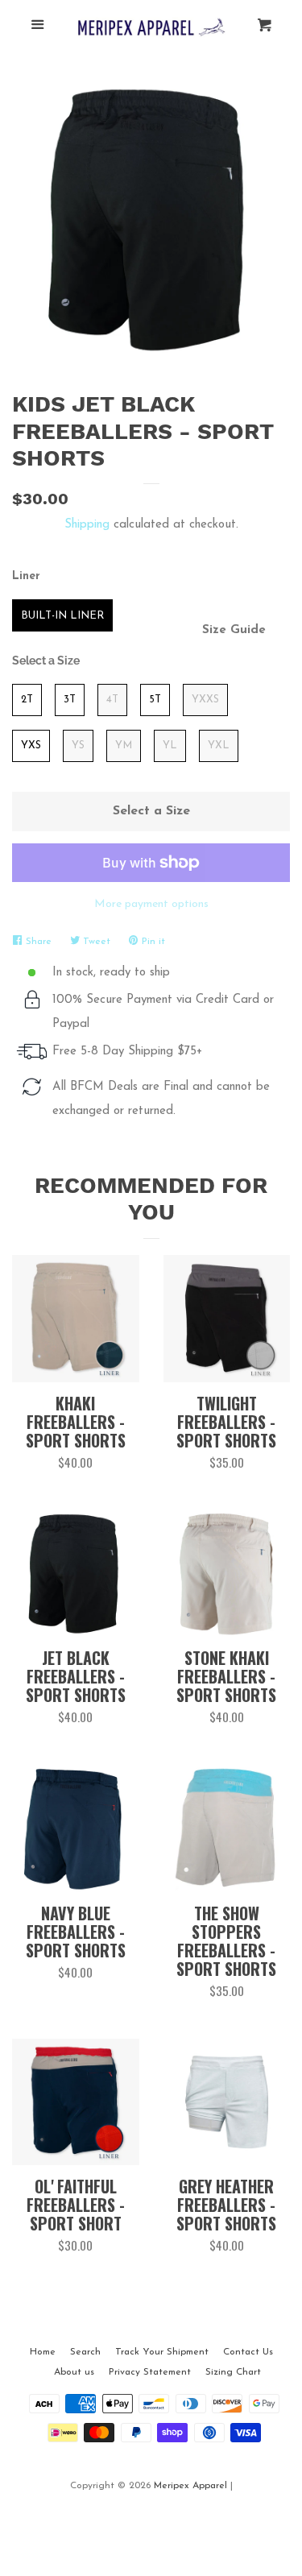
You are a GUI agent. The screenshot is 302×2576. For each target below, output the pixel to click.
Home (43, 2352)
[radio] (62, 615)
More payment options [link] (151, 904)
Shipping (87, 525)
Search (85, 2352)
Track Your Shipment (162, 2352)
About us (74, 2372)
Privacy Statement (150, 2372)
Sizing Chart (233, 2372)
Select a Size (46, 661)
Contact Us (248, 2352)
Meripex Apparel (190, 2486)
